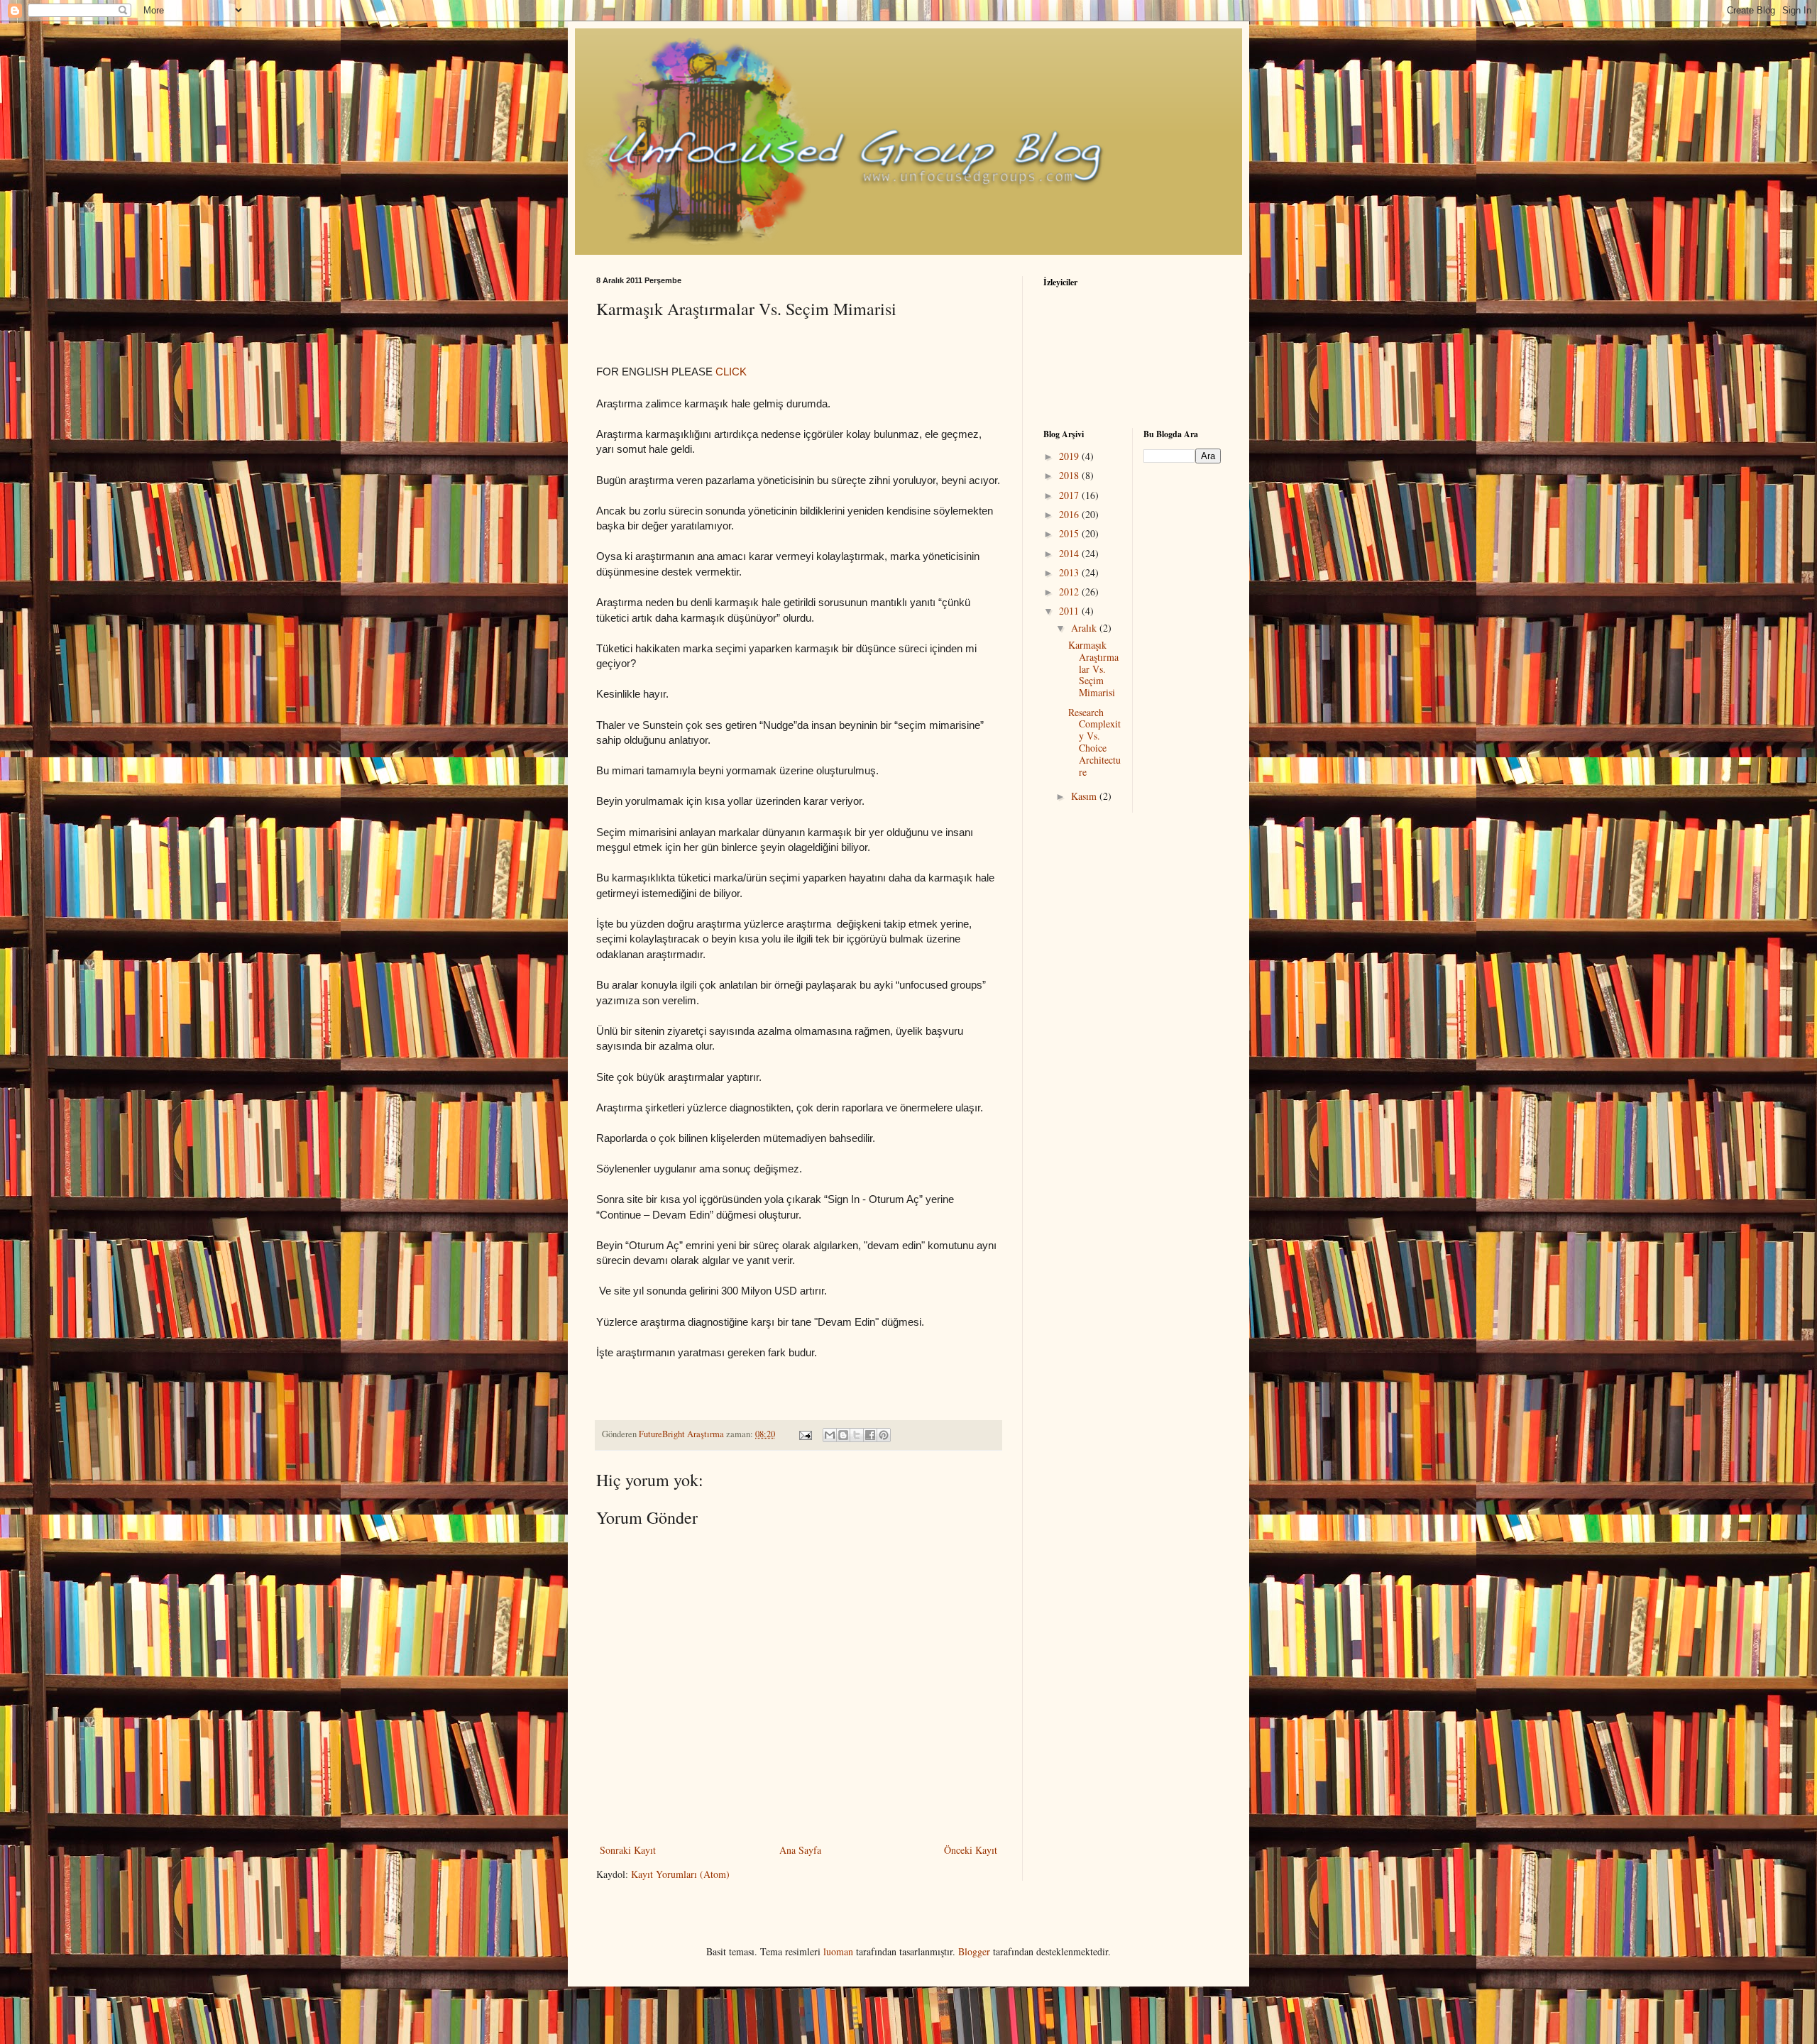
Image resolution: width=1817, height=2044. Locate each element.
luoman (838, 1951)
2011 (1070, 611)
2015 (1070, 533)
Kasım (1085, 796)
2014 (1070, 553)
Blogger (974, 1951)
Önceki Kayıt (971, 1850)
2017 (1070, 495)
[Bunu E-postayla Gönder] (830, 1435)
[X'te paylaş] (857, 1435)
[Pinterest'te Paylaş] (884, 1435)
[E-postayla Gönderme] (805, 1434)
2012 (1070, 592)
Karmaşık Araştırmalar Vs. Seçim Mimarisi (1093, 669)
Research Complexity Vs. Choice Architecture (1094, 742)
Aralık (1085, 628)
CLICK (731, 372)
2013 (1070, 572)
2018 (1070, 475)
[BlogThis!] (843, 1435)
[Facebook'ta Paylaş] (870, 1435)
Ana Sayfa (800, 1850)
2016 (1070, 514)
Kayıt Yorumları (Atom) (680, 1874)
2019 (1070, 456)
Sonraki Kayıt (628, 1850)
